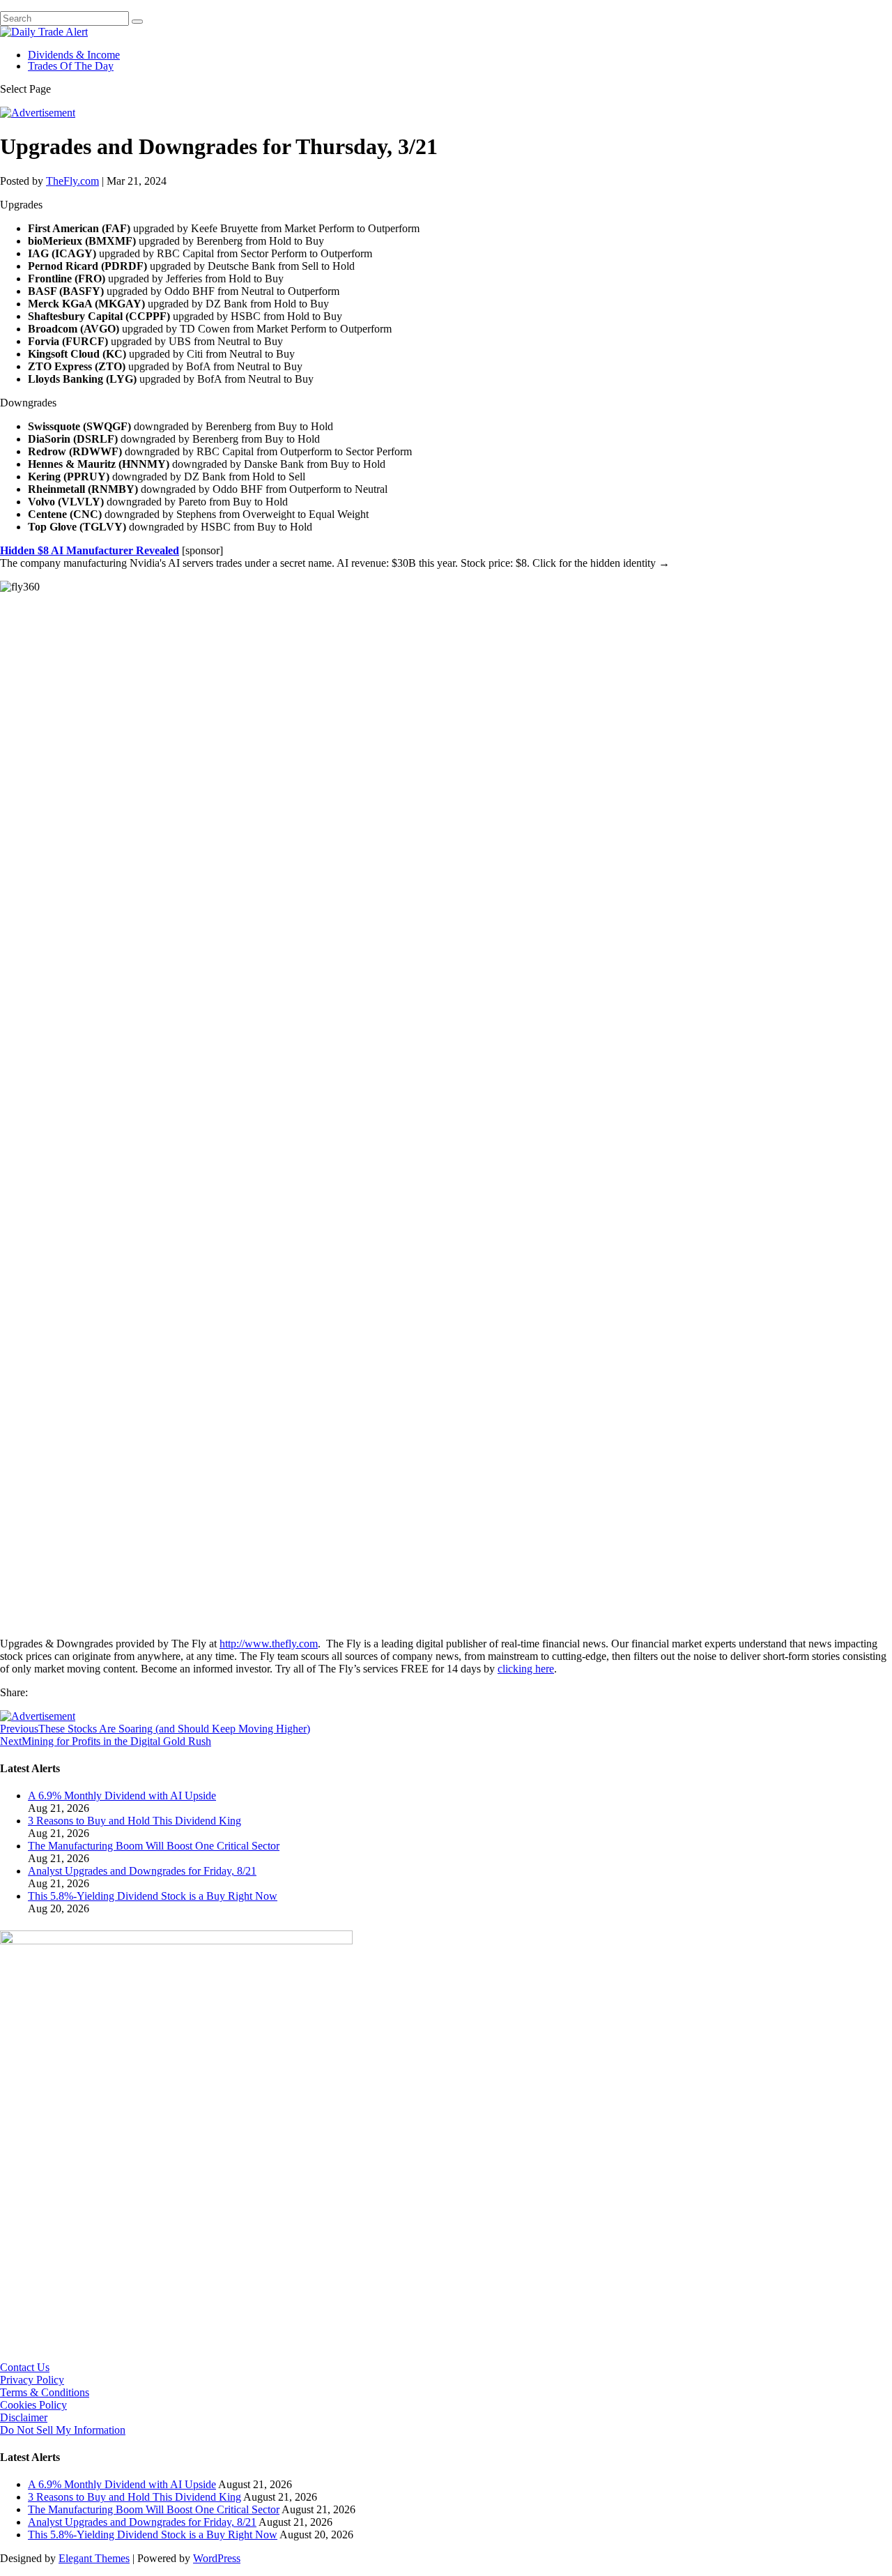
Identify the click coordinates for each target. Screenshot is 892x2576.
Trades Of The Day (71, 66)
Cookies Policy (33, 2405)
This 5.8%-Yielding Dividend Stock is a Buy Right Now (153, 1896)
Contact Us (25, 2367)
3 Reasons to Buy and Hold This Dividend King (134, 1821)
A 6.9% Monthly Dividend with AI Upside (122, 1796)
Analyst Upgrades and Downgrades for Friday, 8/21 (142, 1871)
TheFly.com (72, 181)
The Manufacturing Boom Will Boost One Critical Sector (154, 1846)
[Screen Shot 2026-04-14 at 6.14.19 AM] (176, 1941)
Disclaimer (24, 2417)
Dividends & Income (74, 55)
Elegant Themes (94, 2558)
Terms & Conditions (45, 2392)
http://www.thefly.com (269, 1644)
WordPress (217, 2558)
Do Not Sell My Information (63, 2430)
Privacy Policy (32, 2380)
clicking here (526, 1669)
